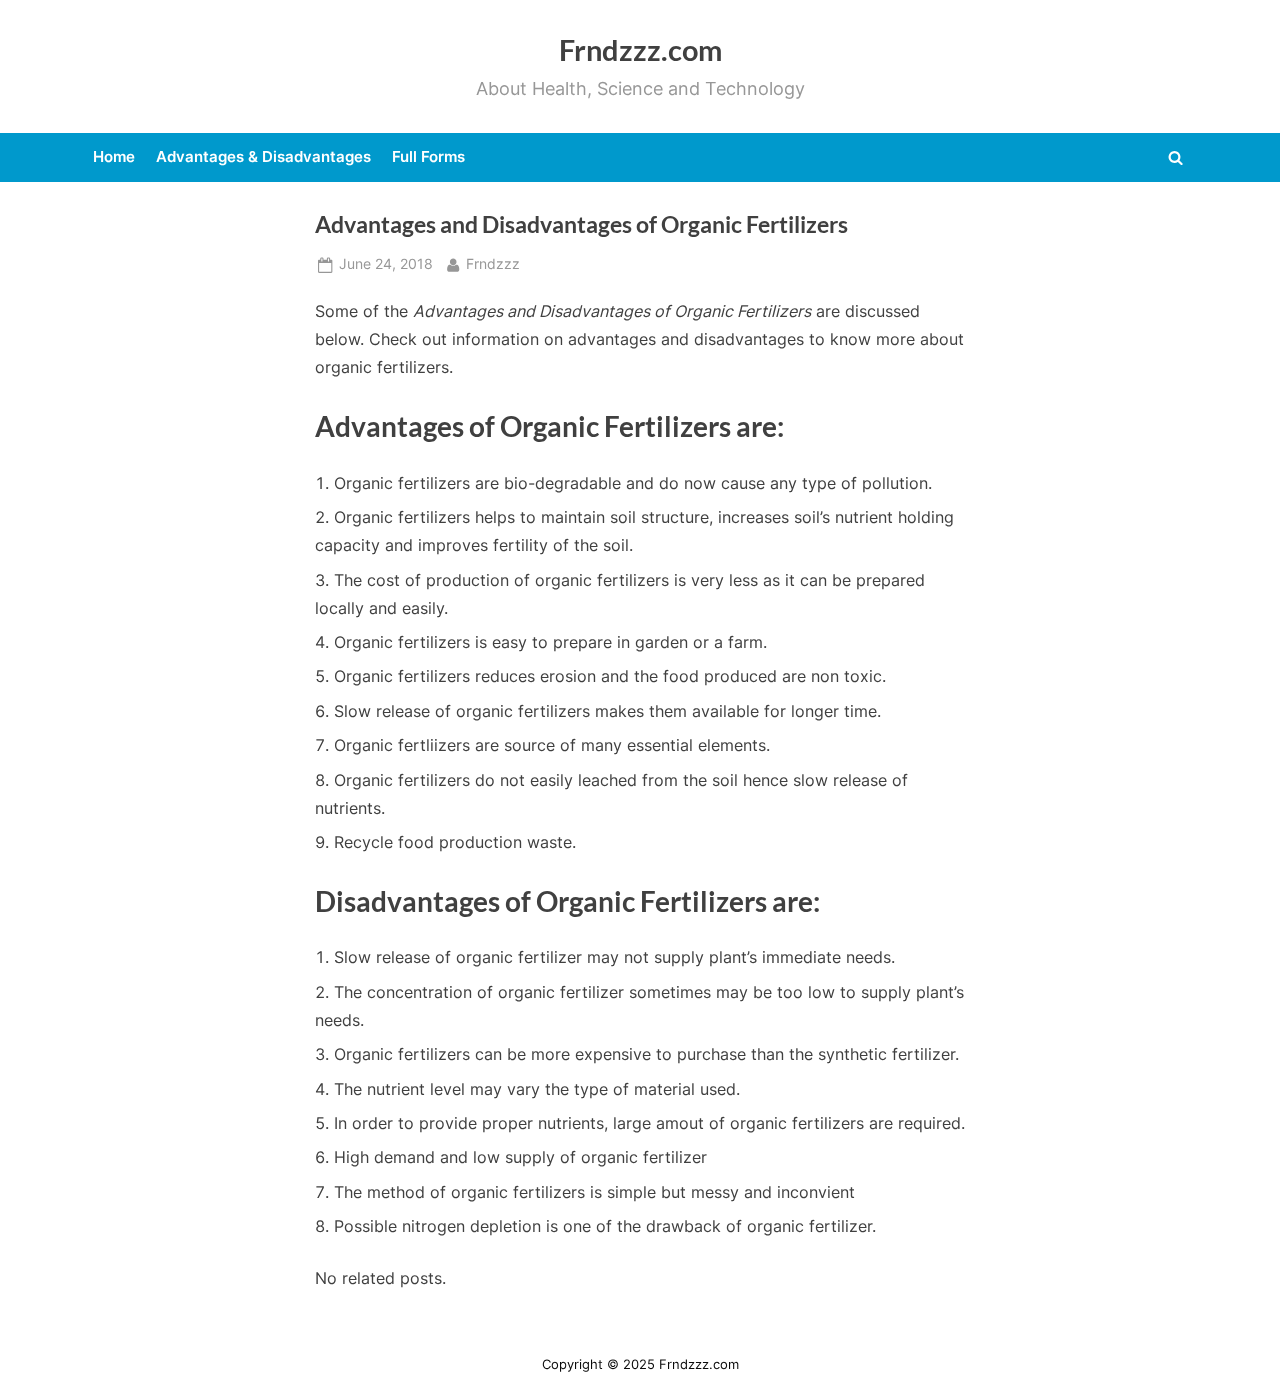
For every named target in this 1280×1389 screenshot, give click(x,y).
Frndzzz (493, 263)
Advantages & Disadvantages (263, 156)
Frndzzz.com (640, 50)
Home (114, 156)
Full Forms (428, 156)
